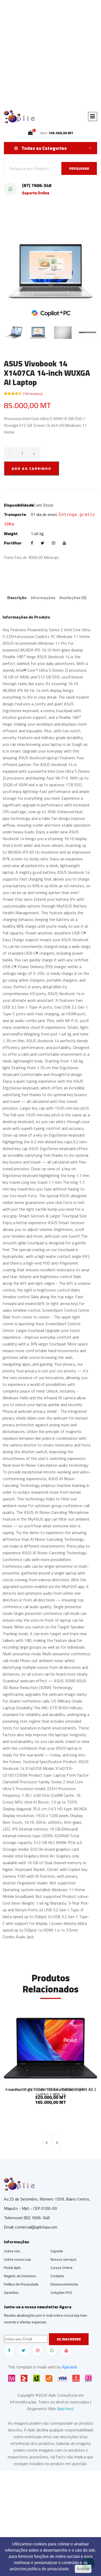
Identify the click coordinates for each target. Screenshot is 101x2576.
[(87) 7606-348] (10, 189)
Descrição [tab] (17, 598)
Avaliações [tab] (73, 598)
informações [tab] (43, 598)
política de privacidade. (49, 2569)
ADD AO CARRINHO (31, 469)
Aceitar (83, 2569)
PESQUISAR (79, 168)
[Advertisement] (51, 53)
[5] (30, 133)
